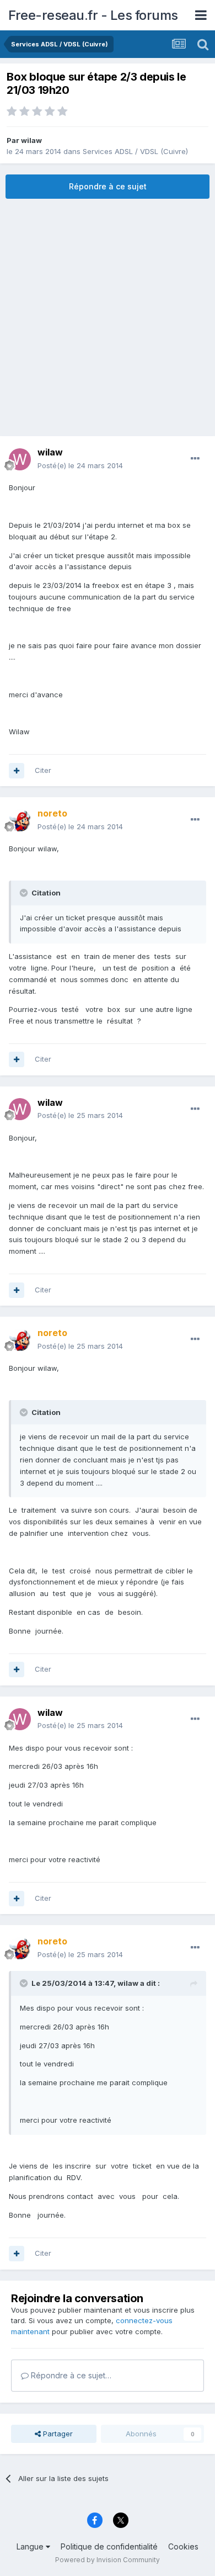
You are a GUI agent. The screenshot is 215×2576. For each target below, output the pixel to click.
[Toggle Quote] (25, 893)
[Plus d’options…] (195, 459)
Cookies (183, 2546)
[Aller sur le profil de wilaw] (20, 459)
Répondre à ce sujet (108, 186)
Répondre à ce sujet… (70, 2375)
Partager (57, 2434)
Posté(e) (80, 465)
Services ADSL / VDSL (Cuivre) (135, 151)
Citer (43, 770)
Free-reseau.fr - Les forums (93, 15)
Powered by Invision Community (108, 2560)
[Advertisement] (108, 317)
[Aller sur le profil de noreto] (20, 820)
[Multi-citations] (17, 771)
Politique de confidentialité (109, 2546)
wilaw (31, 140)
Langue (31, 2546)
